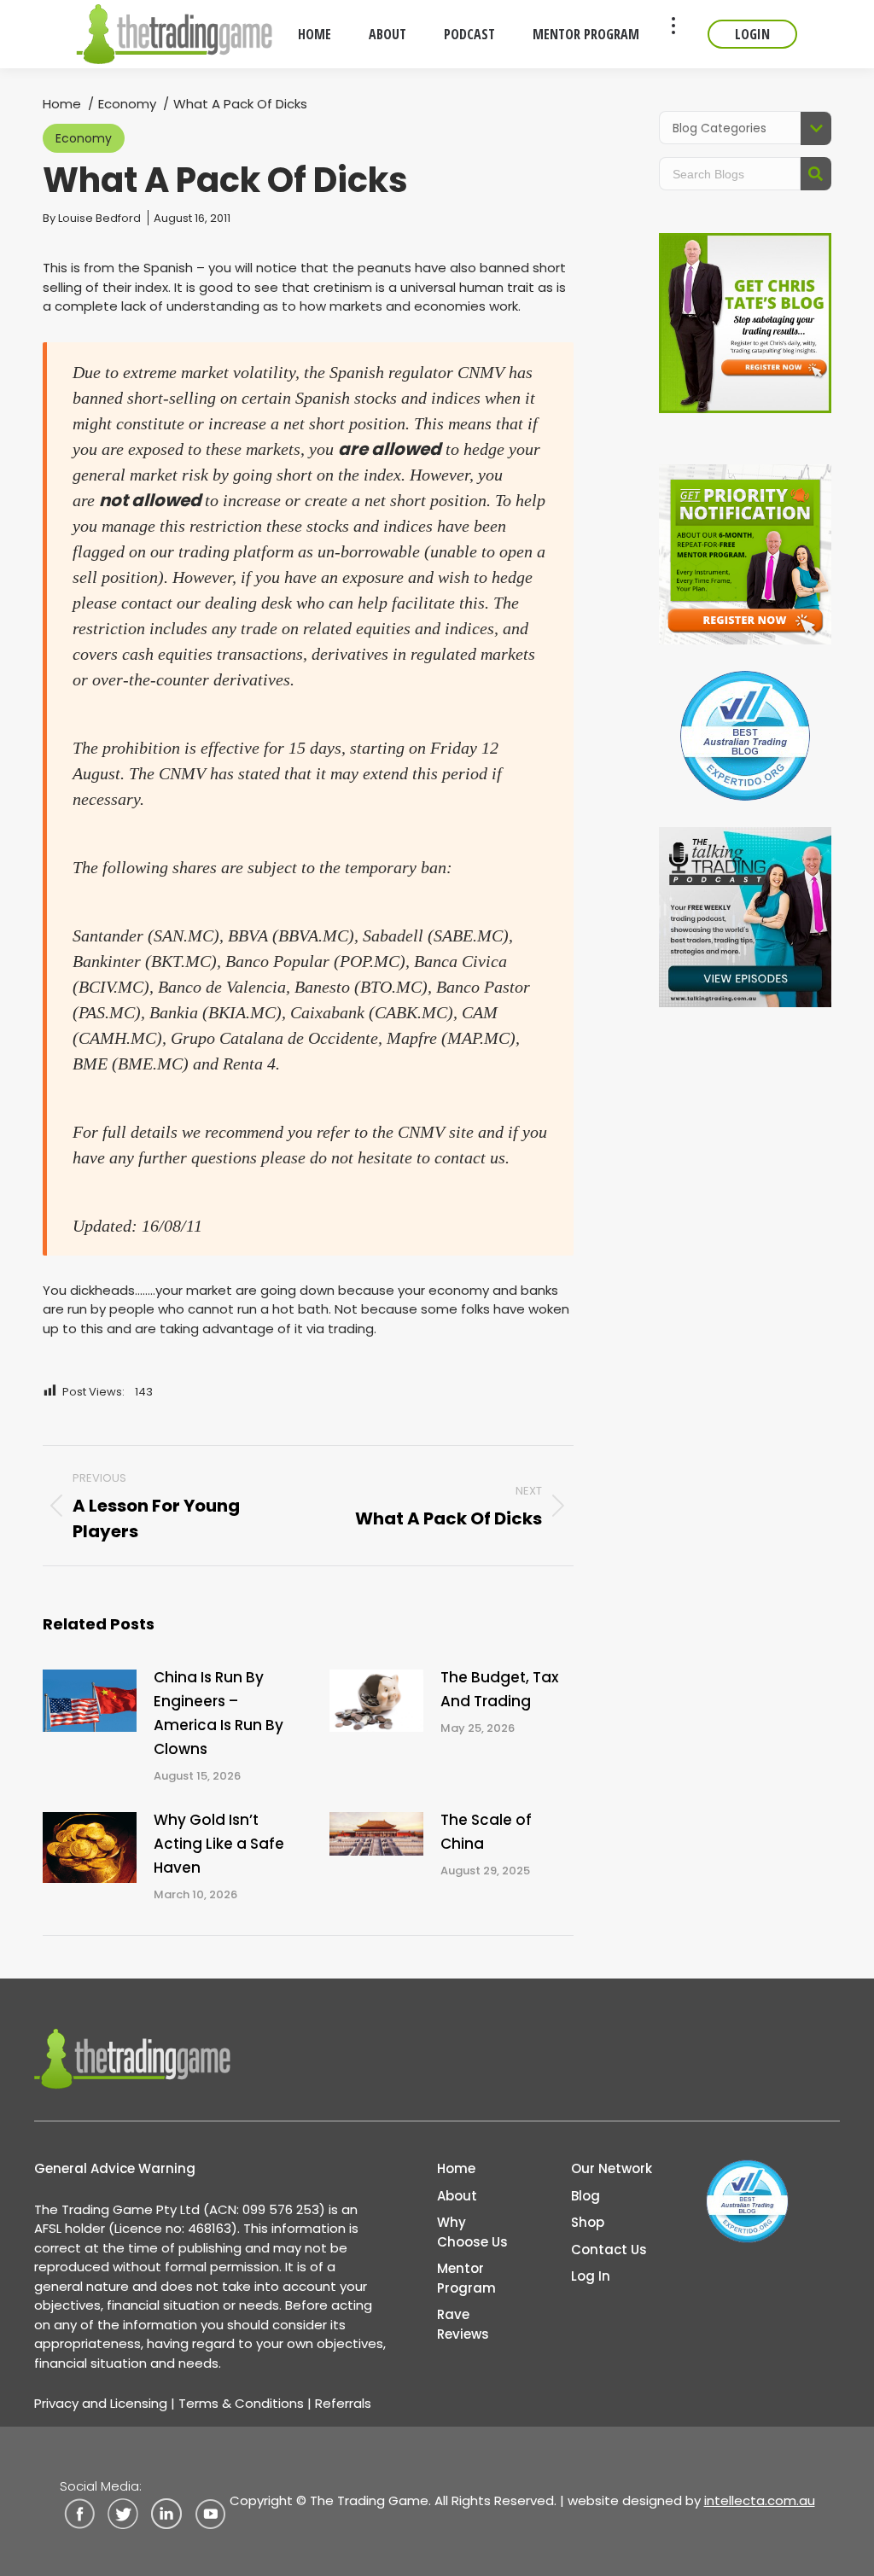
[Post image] (90, 1701)
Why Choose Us (472, 2232)
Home (456, 2168)
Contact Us (609, 2250)
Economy (84, 138)
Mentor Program (466, 2278)
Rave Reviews (463, 2324)
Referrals (343, 2403)
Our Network (612, 2168)
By (92, 218)
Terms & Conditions (241, 2403)
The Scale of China (486, 1832)
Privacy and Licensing (101, 2403)
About (457, 2196)
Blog (586, 2196)
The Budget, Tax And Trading (499, 1689)
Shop (588, 2222)
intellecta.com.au (760, 2500)
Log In (591, 2276)
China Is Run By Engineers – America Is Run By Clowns (218, 1713)
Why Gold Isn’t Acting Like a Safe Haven (219, 1844)
